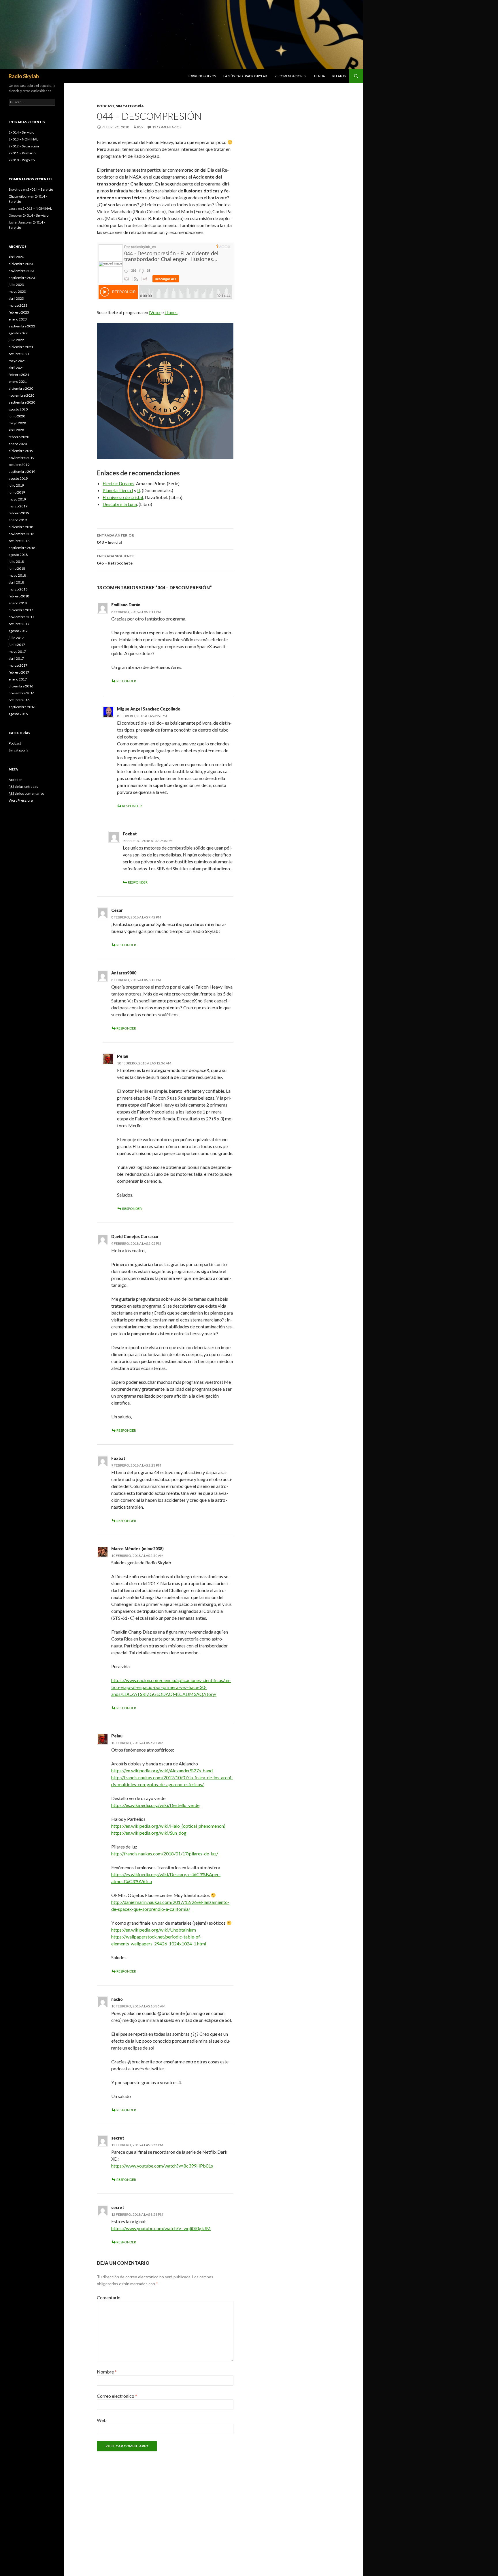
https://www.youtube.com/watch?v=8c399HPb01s (162, 2166)
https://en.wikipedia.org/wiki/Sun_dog (149, 1833)
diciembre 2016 (21, 686)
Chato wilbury (19, 196)
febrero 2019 (19, 513)
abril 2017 (16, 658)
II (139, 490)
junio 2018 (17, 568)
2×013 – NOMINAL (23, 139)
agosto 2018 (18, 555)
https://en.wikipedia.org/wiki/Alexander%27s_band (162, 1770)
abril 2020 (16, 430)
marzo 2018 (18, 589)
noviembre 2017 (21, 617)
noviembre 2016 (21, 693)
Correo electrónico (117, 2396)
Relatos (339, 76)
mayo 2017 (17, 652)
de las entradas (23, 787)
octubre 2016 (19, 700)
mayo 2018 (17, 575)
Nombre (107, 2372)
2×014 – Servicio (21, 132)
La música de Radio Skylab (245, 76)
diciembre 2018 (21, 527)
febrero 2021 (19, 375)
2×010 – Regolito (22, 160)
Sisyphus (15, 189)
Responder (126, 681)
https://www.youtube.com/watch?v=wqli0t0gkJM (161, 2228)
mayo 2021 (17, 361)
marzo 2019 (18, 506)
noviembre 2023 (21, 271)
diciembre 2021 (21, 347)
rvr (140, 127)
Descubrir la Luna (120, 504)
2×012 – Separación (24, 146)
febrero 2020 (19, 437)
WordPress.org (21, 800)
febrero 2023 (19, 312)
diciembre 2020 (21, 388)
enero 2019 (18, 520)
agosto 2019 (18, 478)
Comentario (109, 2297)
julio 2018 (16, 561)
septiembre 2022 (22, 326)
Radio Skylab (24, 76)
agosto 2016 (18, 714)
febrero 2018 (19, 596)
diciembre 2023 (21, 264)
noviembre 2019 (21, 458)
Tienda (319, 76)
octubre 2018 (19, 541)
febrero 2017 (19, 672)
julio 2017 (16, 638)
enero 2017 (18, 679)
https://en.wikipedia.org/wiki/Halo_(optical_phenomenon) (168, 1826)
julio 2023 (16, 285)
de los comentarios (27, 793)
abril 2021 (16, 368)
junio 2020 (17, 416)
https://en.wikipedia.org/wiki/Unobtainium (154, 1930)
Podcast (106, 106)
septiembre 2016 (22, 707)
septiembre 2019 (22, 471)
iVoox (155, 312)
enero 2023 (18, 319)
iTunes (171, 312)
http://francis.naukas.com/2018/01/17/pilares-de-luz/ (165, 1854)
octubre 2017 (19, 624)
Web (102, 2420)
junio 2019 (17, 492)
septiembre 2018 (22, 548)
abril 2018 (16, 582)
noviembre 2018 (21, 534)
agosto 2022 (18, 333)
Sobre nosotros (202, 76)
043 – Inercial (115, 539)
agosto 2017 (18, 631)
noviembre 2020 (21, 395)
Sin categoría (130, 106)
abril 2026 (16, 257)
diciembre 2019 (21, 451)
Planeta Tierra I (118, 490)
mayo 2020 (17, 423)
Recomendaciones (290, 76)
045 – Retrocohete (116, 560)
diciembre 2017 (21, 610)
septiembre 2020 (22, 402)
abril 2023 (16, 298)
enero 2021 (18, 381)
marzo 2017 (18, 665)
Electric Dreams (118, 483)
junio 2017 (17, 645)
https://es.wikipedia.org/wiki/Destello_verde (155, 1805)
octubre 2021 (19, 354)
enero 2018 (18, 603)
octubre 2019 (19, 465)
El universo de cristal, (123, 497)
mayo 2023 (17, 291)
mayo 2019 (17, 499)
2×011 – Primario (22, 153)
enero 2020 (18, 444)
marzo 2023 (18, 305)
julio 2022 (16, 340)
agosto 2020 (18, 409)
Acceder (15, 780)
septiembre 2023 (22, 278)
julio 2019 (16, 485)
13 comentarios (167, 127)
